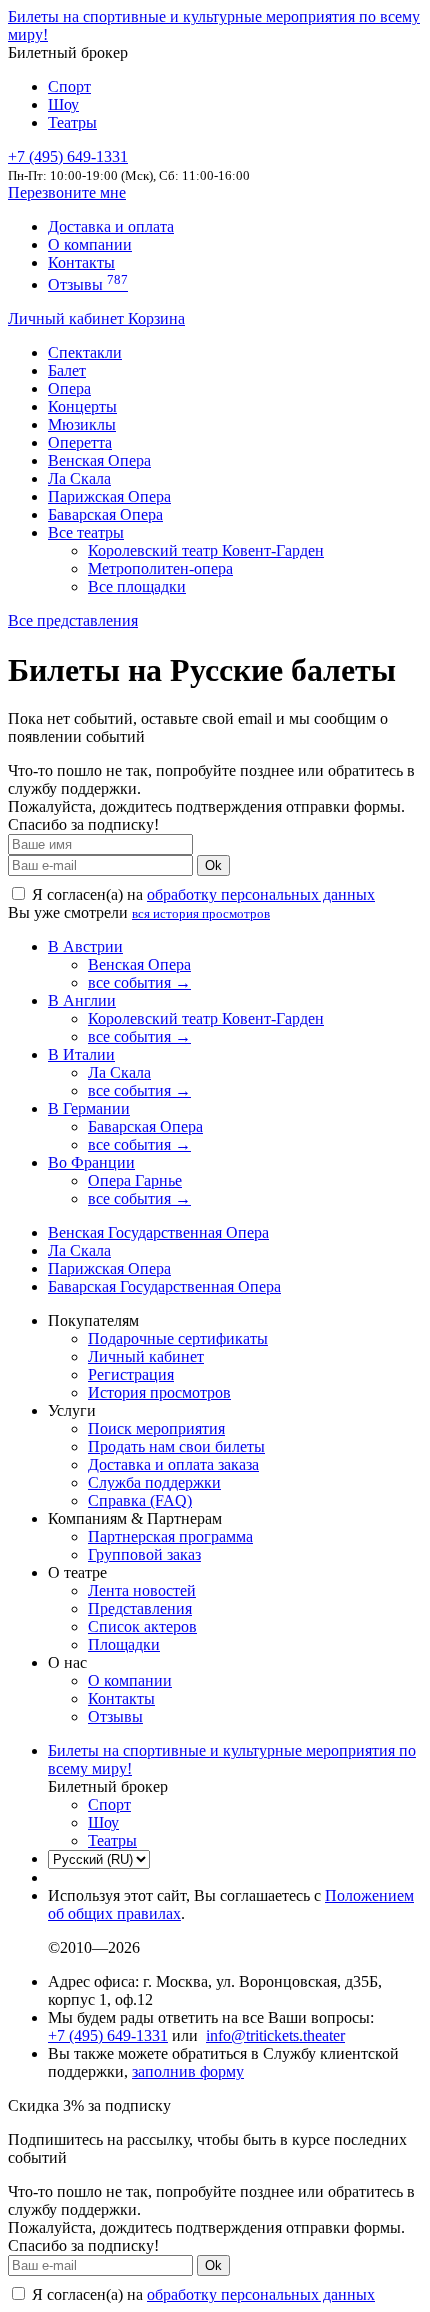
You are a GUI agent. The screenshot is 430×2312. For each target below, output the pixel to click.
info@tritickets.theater (275, 2035)
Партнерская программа (170, 1536)
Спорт (69, 86)
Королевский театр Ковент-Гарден (206, 550)
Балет (67, 370)
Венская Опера (99, 460)
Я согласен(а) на (201, 894)
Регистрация (131, 1374)
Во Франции (91, 1162)
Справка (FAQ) (140, 1500)
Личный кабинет (68, 318)
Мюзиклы (82, 424)
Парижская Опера (109, 496)
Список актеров (142, 1626)
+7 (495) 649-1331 (108, 2035)
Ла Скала (79, 478)
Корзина (156, 318)
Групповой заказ (144, 1554)
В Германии (89, 1108)
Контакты (81, 262)
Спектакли (85, 352)
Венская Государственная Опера (158, 1232)
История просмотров (159, 1392)
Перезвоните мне (67, 192)
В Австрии (85, 946)
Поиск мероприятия (156, 1428)
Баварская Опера (105, 514)
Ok (213, 865)
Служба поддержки (154, 1482)
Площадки (124, 1644)
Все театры (86, 532)
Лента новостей (142, 1590)
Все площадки (137, 586)
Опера (69, 388)
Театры (72, 122)
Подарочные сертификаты (178, 1338)
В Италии (81, 1054)
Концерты (82, 406)
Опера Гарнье (135, 1180)
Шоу (63, 104)
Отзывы (88, 284)
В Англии (82, 1000)
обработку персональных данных (261, 894)
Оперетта (80, 442)
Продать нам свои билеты (176, 1446)
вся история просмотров (201, 913)
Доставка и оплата (111, 226)
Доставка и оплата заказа (173, 1464)
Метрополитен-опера (160, 568)
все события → (139, 982)
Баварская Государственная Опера (164, 1286)
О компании (90, 244)
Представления (140, 1608)
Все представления (73, 620)
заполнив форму (188, 2071)
